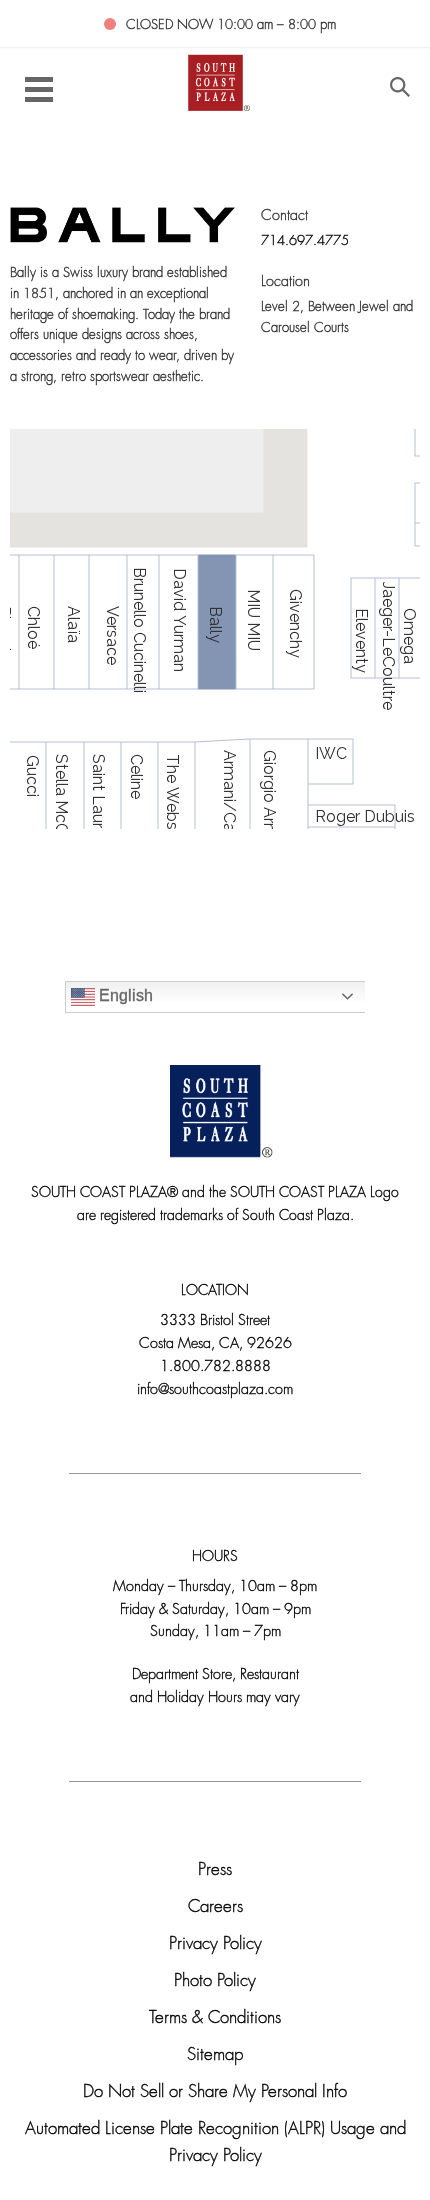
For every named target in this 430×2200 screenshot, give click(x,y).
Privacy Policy (215, 1944)
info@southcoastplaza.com (215, 1390)
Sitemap (215, 2055)
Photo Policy (215, 1981)
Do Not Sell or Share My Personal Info (215, 2092)
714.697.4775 (305, 241)
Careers (215, 1907)
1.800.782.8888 (215, 1367)
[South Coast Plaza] (215, 81)
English (124, 995)
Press (215, 1870)
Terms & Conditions (215, 2018)
